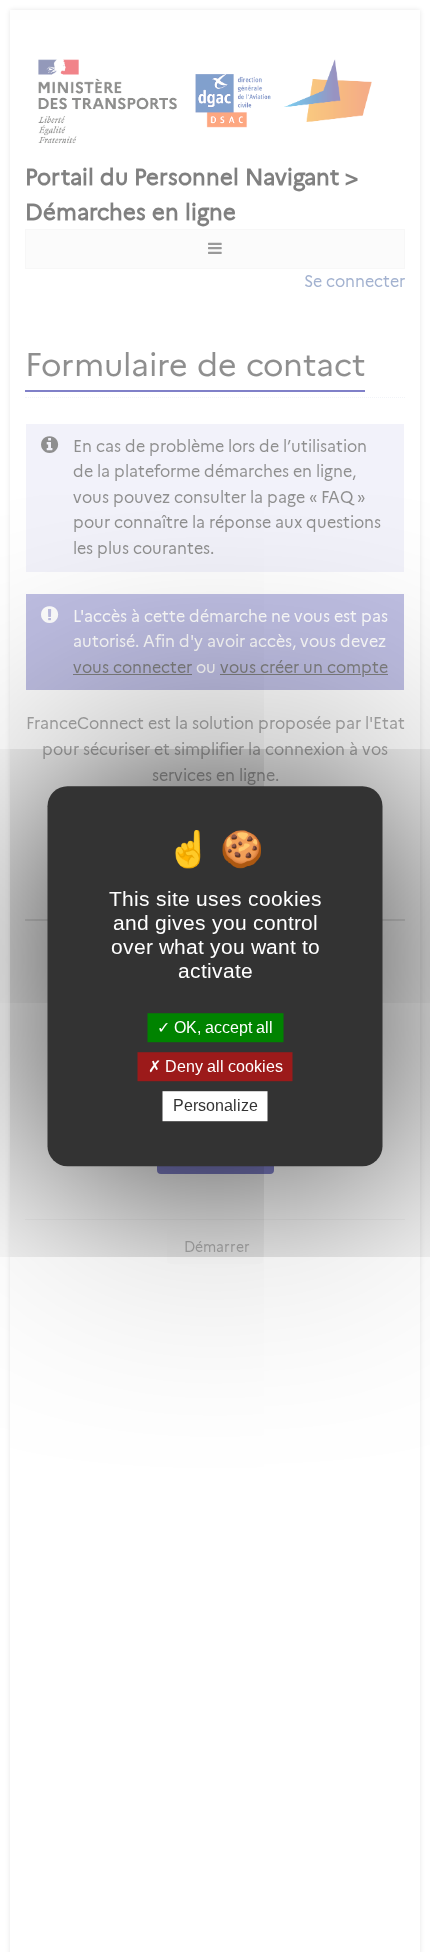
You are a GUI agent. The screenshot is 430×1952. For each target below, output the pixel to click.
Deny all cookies (222, 1066)
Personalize (215, 1106)
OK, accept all (221, 1027)
